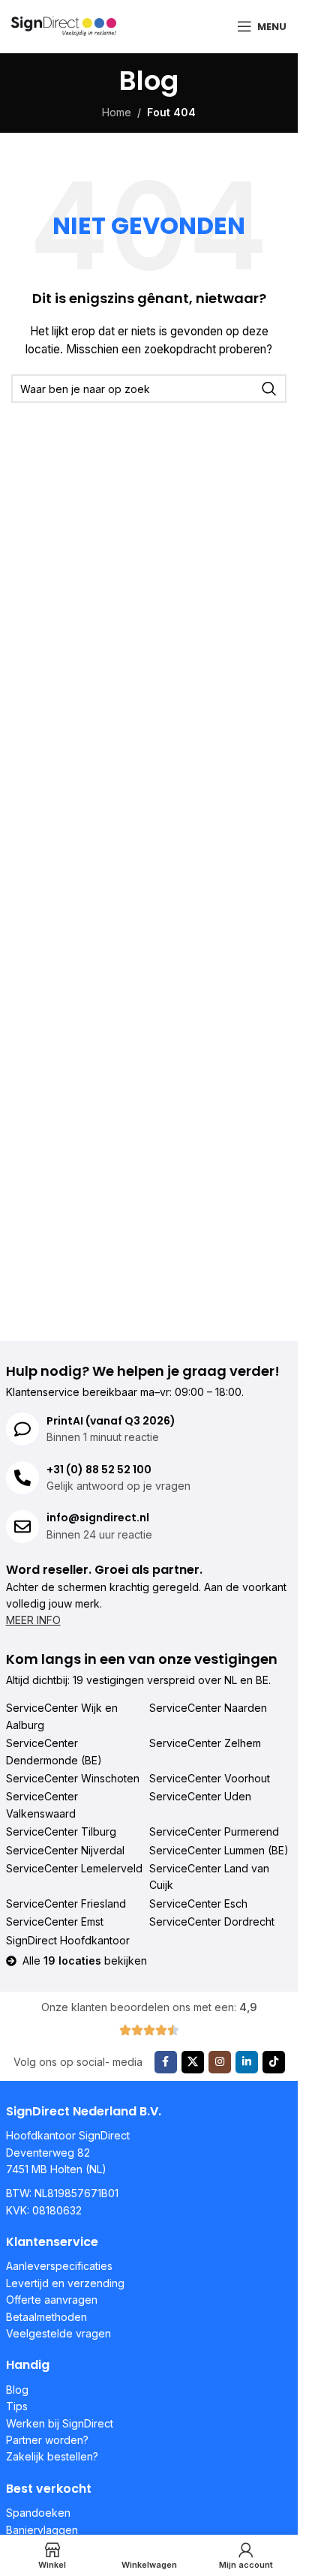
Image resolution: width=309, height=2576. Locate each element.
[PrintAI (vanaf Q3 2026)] (22, 1429)
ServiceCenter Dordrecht (212, 1921)
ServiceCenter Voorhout (210, 1778)
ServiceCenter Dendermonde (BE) (54, 1751)
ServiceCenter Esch (198, 1903)
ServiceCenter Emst (55, 1921)
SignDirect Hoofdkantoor (68, 1940)
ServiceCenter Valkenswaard (42, 1804)
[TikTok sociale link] (274, 2062)
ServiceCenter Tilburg (61, 1831)
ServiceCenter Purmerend (214, 1831)
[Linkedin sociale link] (247, 2062)
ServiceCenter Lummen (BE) (219, 1850)
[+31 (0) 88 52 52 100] (22, 1478)
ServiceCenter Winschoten (73, 1778)
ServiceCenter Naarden (208, 1708)
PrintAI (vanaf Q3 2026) (111, 1421)
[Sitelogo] (64, 25)
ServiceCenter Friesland (66, 1903)
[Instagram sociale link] (220, 2062)
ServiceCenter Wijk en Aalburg (62, 1716)
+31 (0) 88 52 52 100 (99, 1470)
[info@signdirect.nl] (22, 1527)
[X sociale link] (193, 2062)
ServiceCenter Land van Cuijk (209, 1876)
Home (117, 112)
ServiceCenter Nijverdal (65, 1850)
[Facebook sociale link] (166, 2062)
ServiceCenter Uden (200, 1796)
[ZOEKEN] (269, 389)
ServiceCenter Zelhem (205, 1743)
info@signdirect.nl (98, 1518)
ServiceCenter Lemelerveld (74, 1868)
